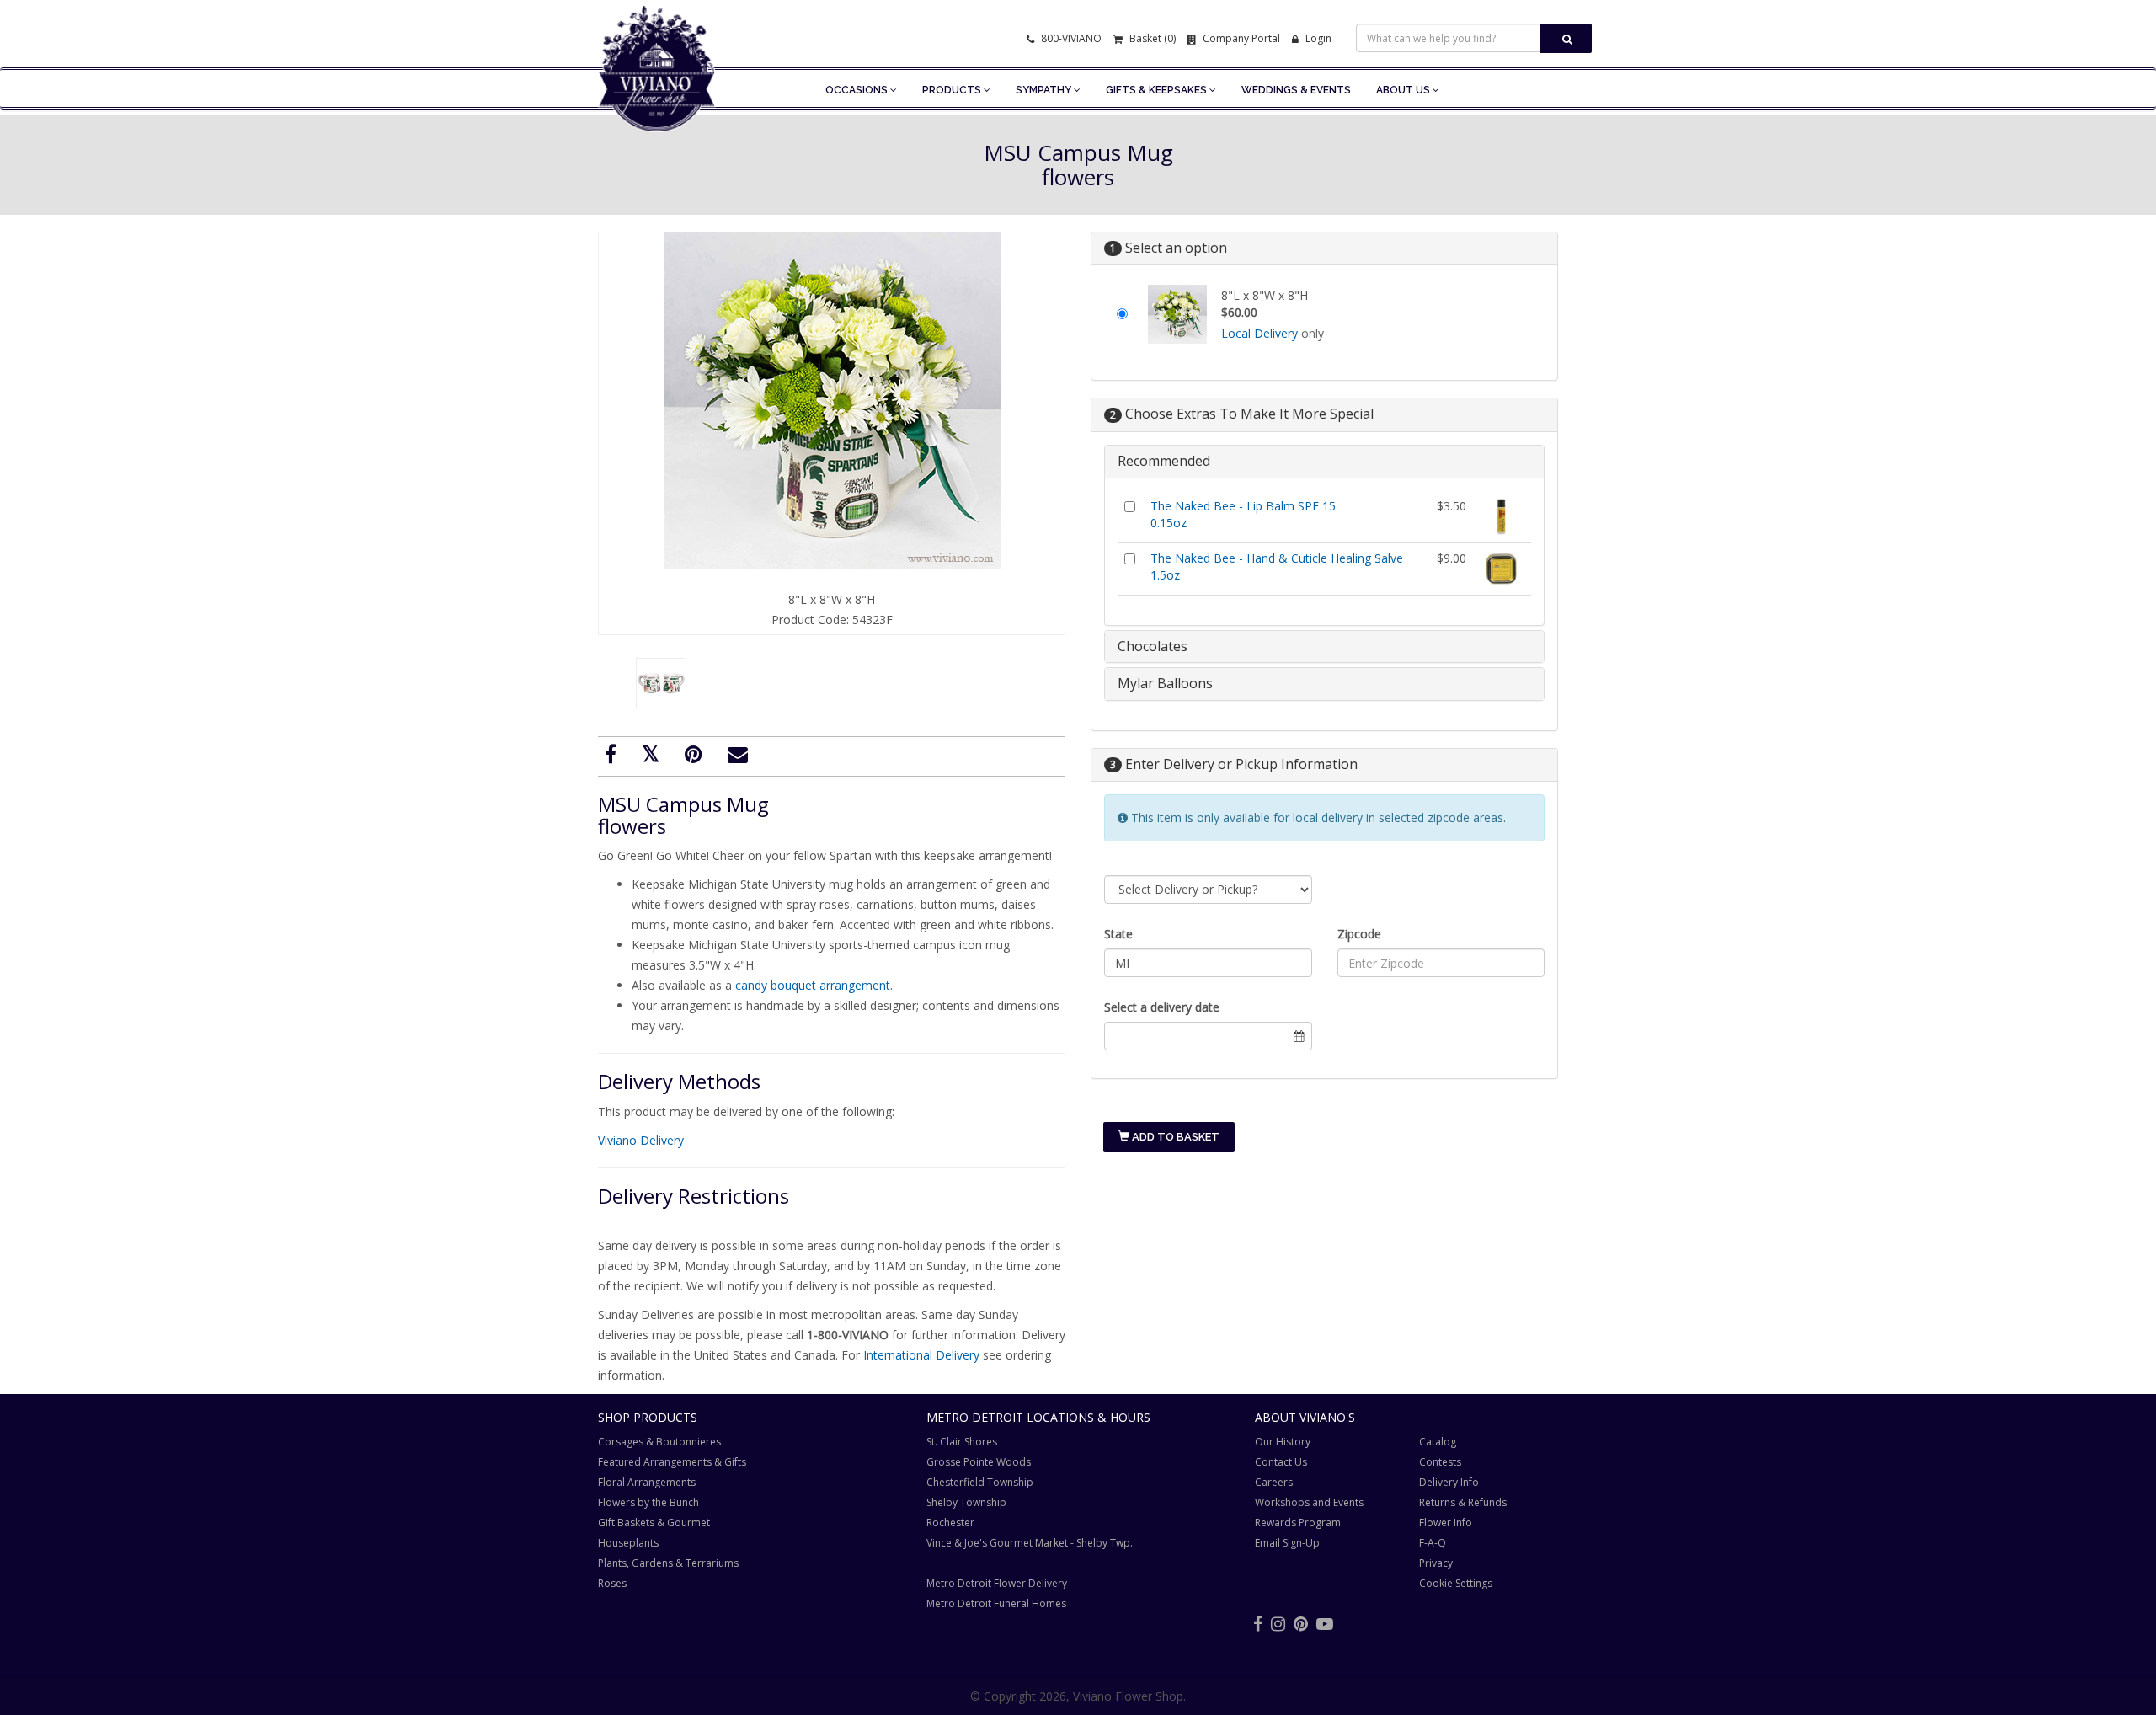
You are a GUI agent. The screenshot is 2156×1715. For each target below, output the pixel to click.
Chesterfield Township (980, 1482)
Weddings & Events (1296, 90)
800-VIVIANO (1070, 38)
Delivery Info (1449, 1482)
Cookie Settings (1456, 1583)
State (1118, 934)
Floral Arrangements (647, 1482)
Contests (1440, 1462)
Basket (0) (1151, 38)
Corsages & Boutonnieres (659, 1442)
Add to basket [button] (1174, 1137)
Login (1317, 38)
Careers (1274, 1482)
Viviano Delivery (641, 1140)
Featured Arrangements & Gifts (672, 1462)
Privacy (1436, 1563)
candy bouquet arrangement (813, 985)
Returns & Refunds (1463, 1502)
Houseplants (628, 1543)
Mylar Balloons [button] (1165, 683)
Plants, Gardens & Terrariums (668, 1563)
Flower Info (1446, 1523)
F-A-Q (1433, 1543)
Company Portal (1240, 38)
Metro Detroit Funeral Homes (996, 1603)
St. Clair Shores (962, 1442)
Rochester (950, 1523)
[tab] (1324, 462)
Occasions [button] (858, 90)
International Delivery (921, 1355)
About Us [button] (1404, 90)
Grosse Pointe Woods (979, 1462)
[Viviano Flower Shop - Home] (657, 106)
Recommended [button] (1164, 461)
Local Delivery (1259, 333)
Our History (1283, 1442)
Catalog (1438, 1442)
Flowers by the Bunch (648, 1502)
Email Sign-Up (1287, 1543)
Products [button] (953, 90)
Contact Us (1281, 1462)
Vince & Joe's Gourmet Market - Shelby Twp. (1030, 1543)
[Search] (1566, 38)
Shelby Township (966, 1502)
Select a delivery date (1162, 1007)
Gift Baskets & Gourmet (654, 1523)
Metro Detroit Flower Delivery (997, 1583)
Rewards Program (1298, 1523)
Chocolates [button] (1153, 646)
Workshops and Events (1309, 1502)
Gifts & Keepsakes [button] (1158, 90)
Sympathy (1045, 90)
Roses (612, 1583)
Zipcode (1359, 934)
